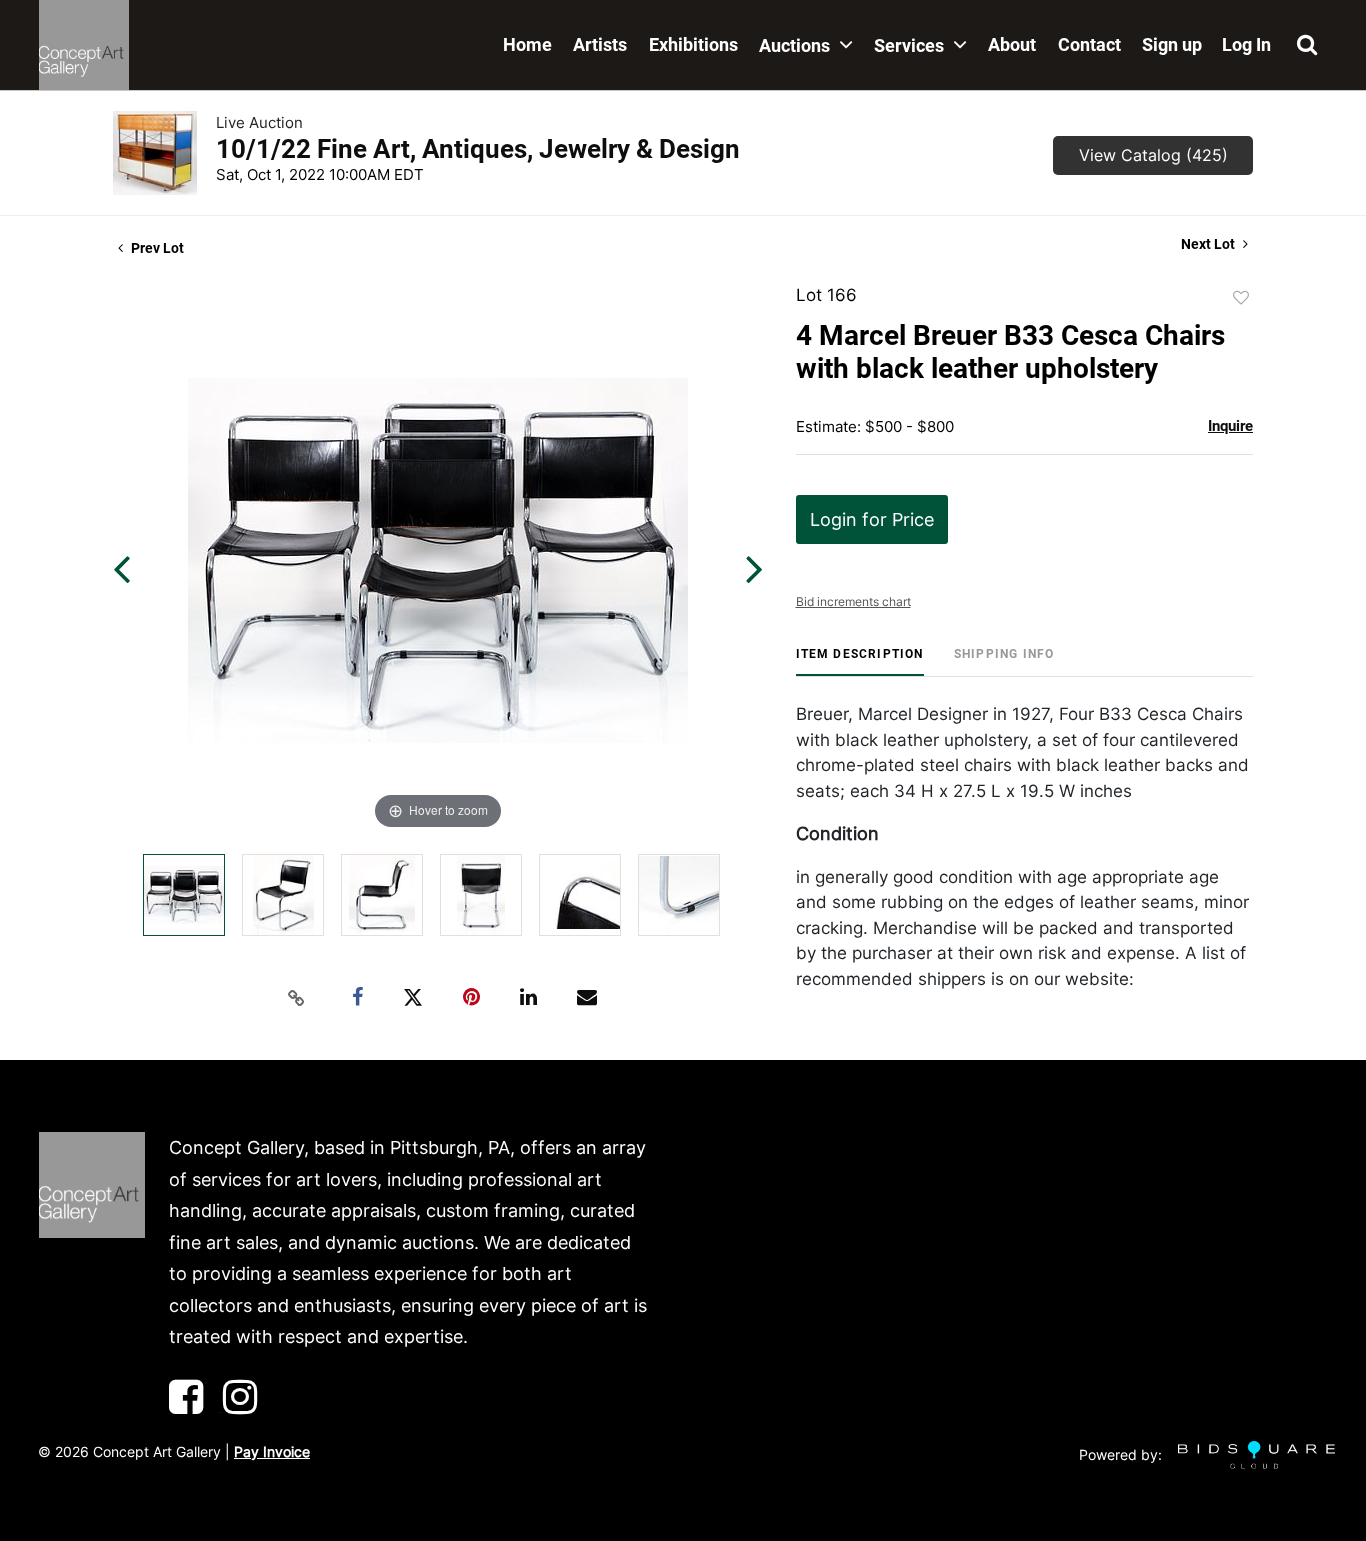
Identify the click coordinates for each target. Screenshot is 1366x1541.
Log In (1246, 44)
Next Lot (1209, 244)
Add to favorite (1241, 298)
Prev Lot (156, 248)
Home (527, 44)
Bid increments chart (853, 601)
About (1012, 44)
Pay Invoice (272, 1451)
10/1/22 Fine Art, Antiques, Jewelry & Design (478, 149)
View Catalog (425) (1153, 155)
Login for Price (872, 519)
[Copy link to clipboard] (297, 998)
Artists (600, 44)
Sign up (1172, 44)
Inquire (1230, 426)
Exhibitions (693, 44)
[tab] (860, 661)
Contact (1089, 44)
